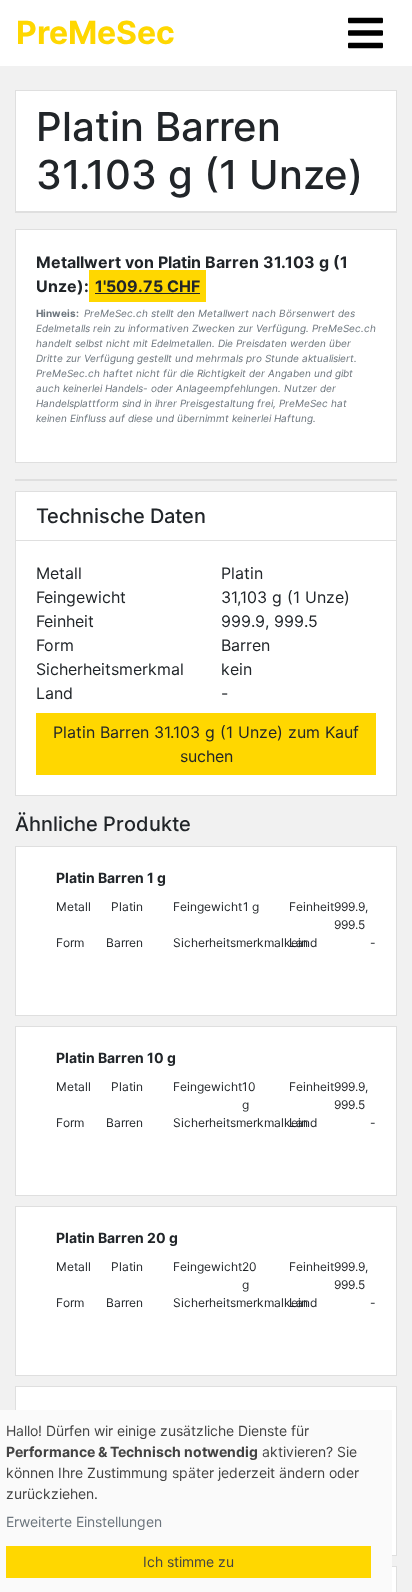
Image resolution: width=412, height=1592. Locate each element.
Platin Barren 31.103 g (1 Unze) (199, 150)
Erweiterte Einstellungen (84, 1521)
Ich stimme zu (188, 1561)
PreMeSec (95, 32)
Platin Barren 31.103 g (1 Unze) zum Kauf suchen (206, 744)
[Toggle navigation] (365, 33)
